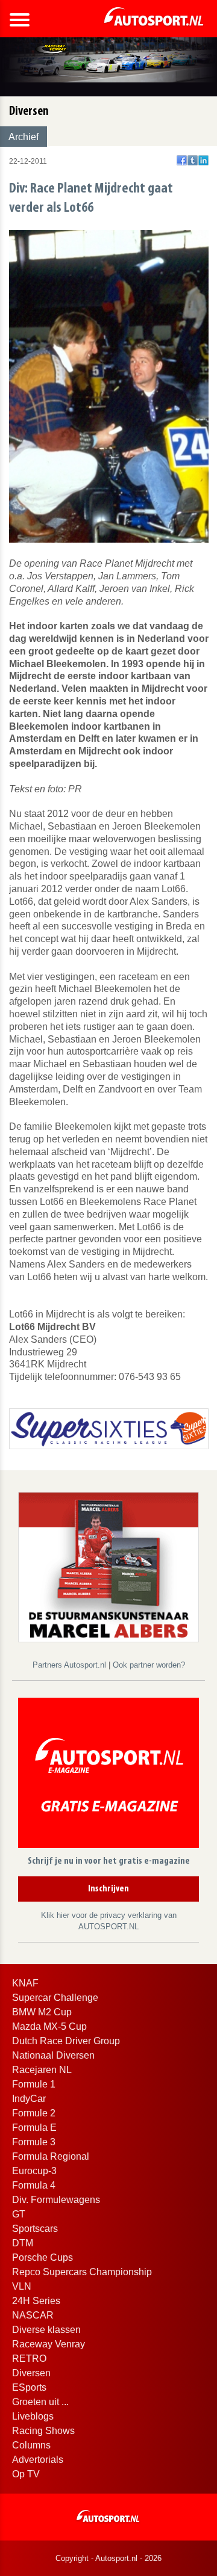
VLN (22, 2286)
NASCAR (33, 2315)
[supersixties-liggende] (109, 1428)
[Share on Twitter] (193, 160)
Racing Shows (43, 2431)
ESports (29, 2387)
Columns (31, 2445)
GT (19, 2214)
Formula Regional (51, 2156)
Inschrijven (108, 1889)
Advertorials (38, 2460)
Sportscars (35, 2229)
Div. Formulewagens (56, 2200)
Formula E (34, 2128)
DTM (23, 2243)
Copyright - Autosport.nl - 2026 (108, 2558)
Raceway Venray (49, 2344)
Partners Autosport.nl (71, 1665)
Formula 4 (34, 2185)
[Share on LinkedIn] (203, 160)
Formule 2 (34, 2113)
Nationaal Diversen (53, 2055)
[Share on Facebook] (182, 160)
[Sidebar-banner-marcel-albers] (108, 1566)
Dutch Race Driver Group (66, 2041)
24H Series (36, 2301)
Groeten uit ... (40, 2402)
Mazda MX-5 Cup (49, 2026)
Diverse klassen (46, 2330)
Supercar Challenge (55, 1998)
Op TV (26, 2474)
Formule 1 (34, 2084)
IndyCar (29, 2099)
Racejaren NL (42, 2070)
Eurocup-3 (34, 2171)
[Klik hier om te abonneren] (108, 1775)
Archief (24, 137)
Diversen (31, 2373)
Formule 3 (34, 2142)
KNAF (25, 1983)
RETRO (29, 2359)
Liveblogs (33, 2416)
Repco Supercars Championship (82, 2272)
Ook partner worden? (149, 1665)
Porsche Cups (42, 2257)
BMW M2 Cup (42, 2012)
